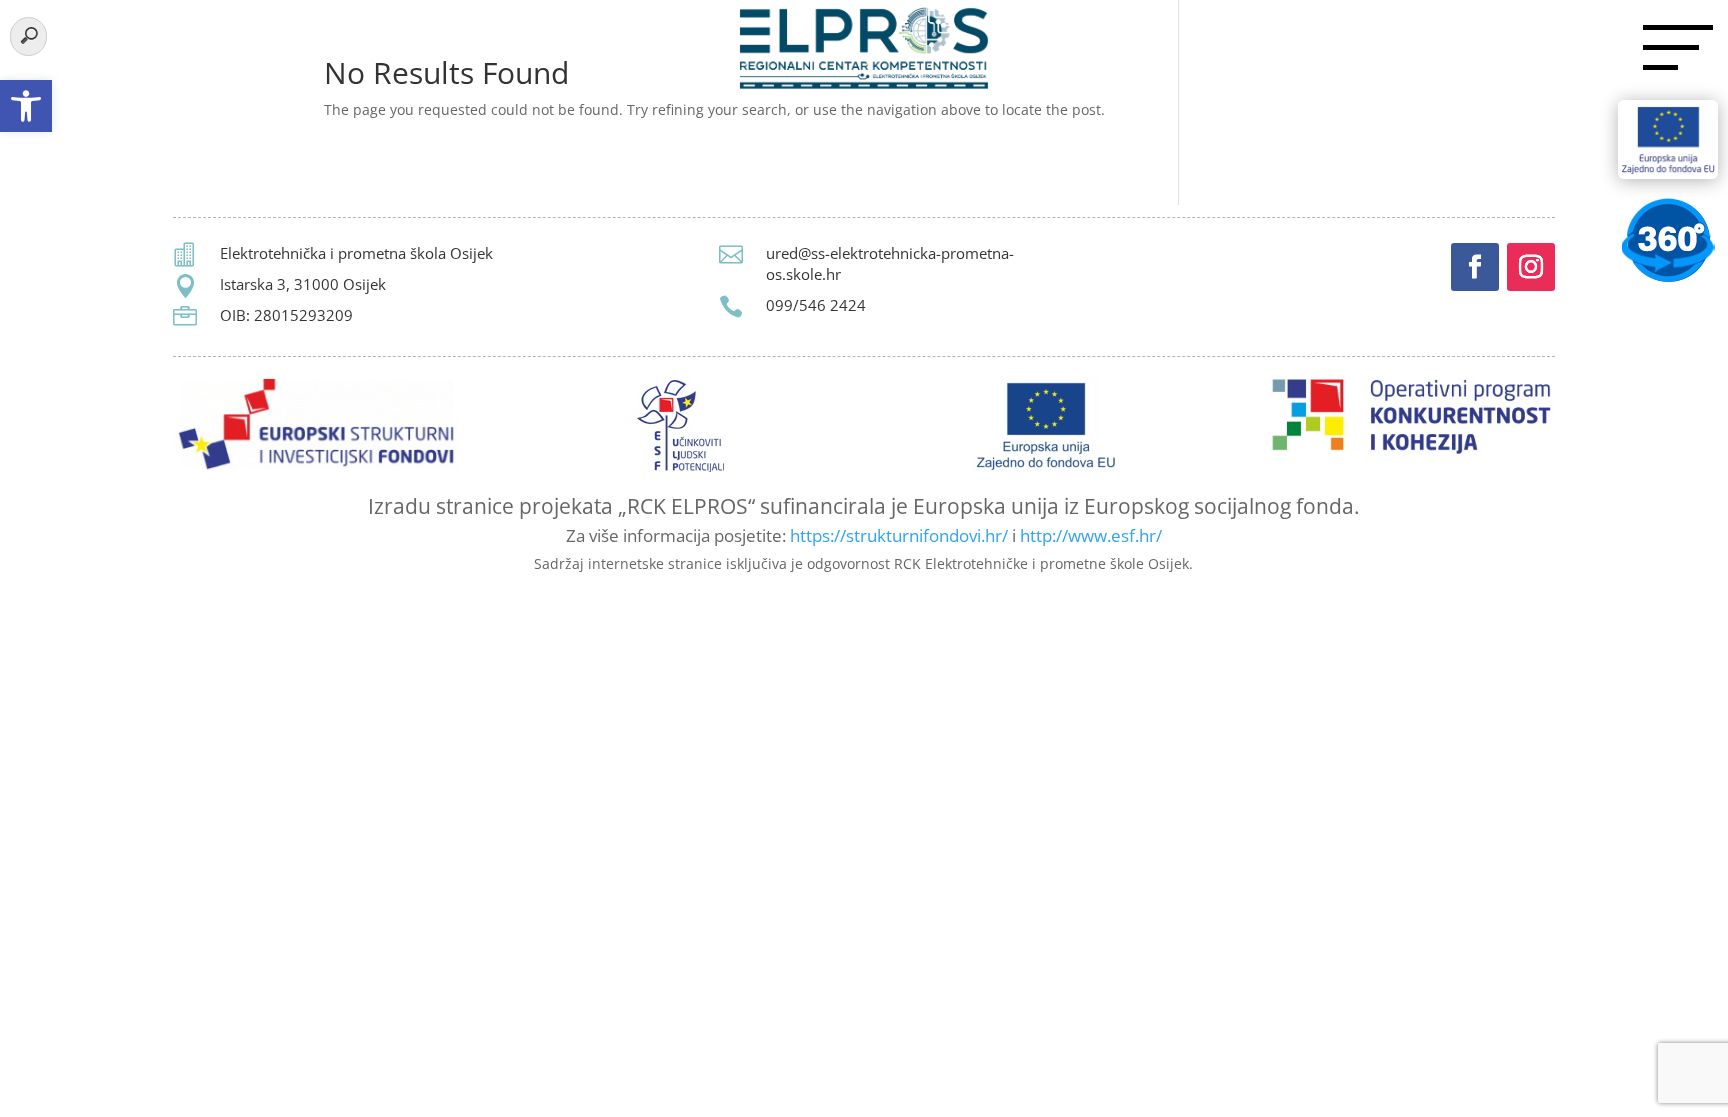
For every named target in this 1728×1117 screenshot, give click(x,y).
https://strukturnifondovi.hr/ (899, 535)
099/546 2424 (816, 305)
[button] (26, 106)
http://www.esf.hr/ (1091, 535)
